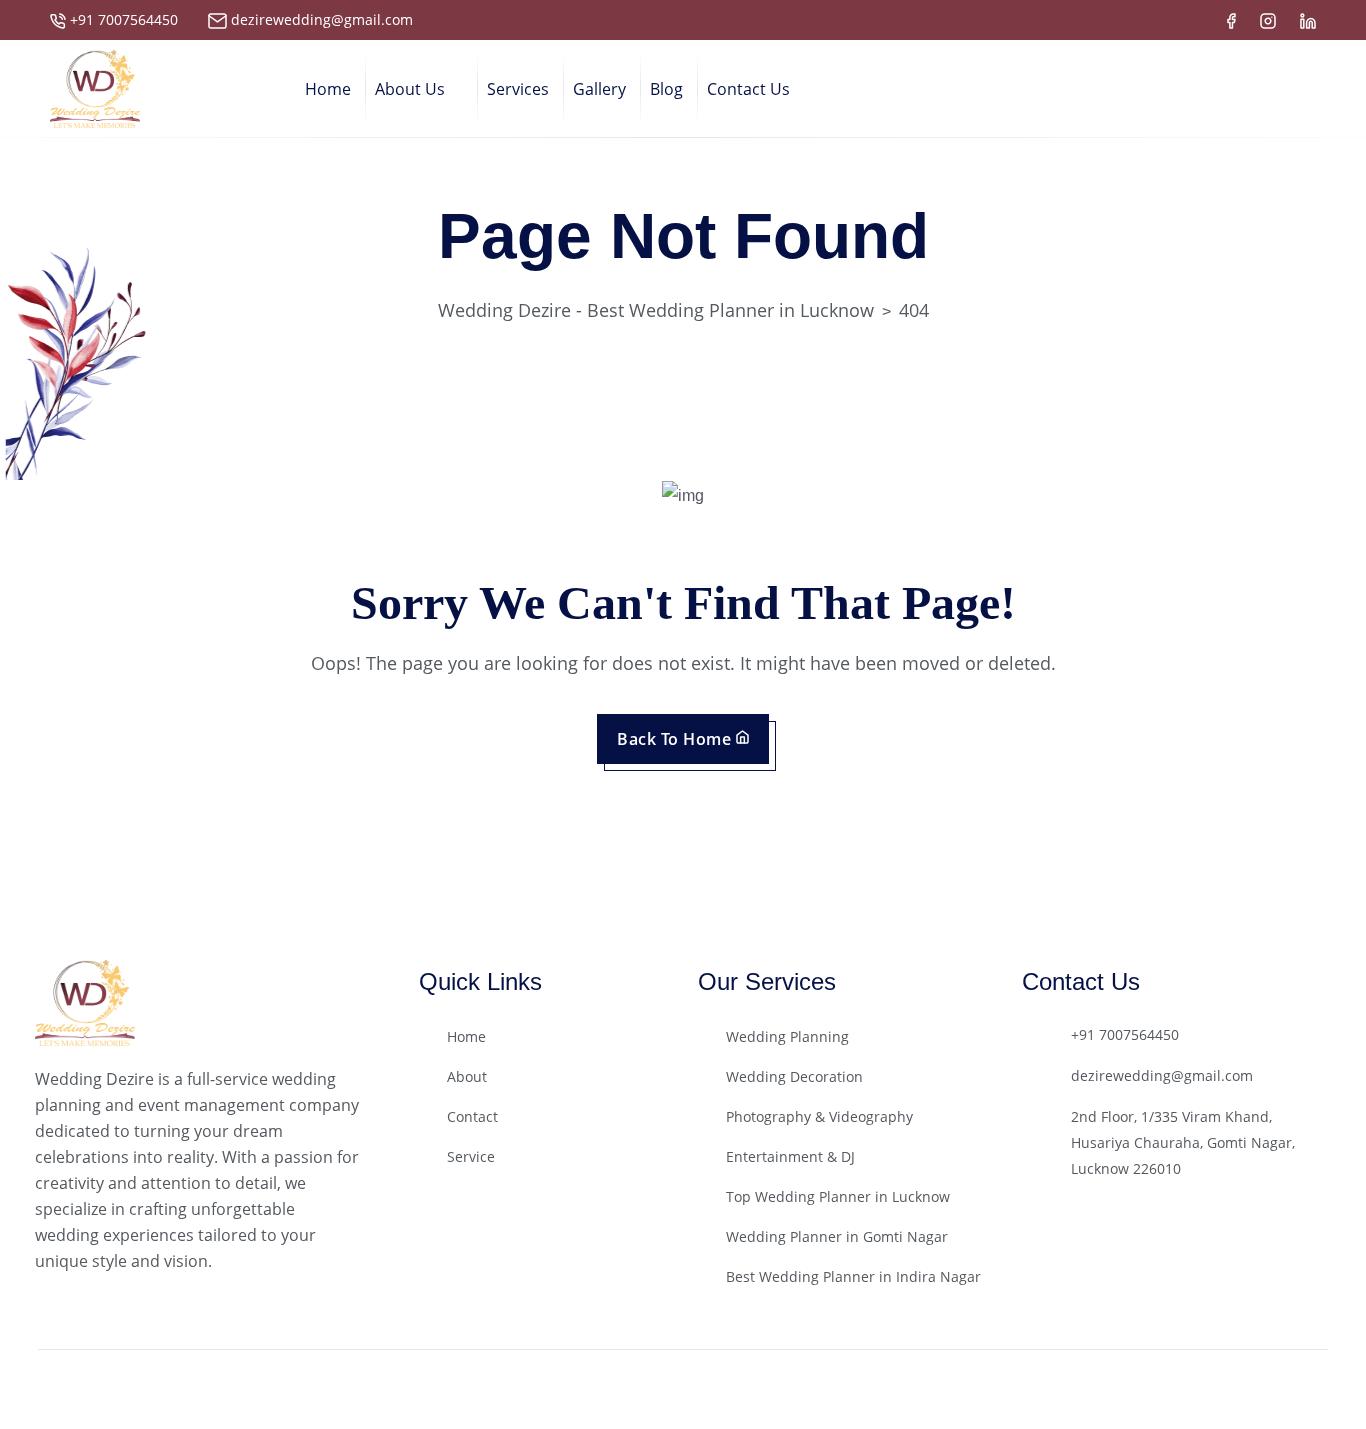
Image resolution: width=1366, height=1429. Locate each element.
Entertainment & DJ (790, 1156)
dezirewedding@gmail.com (322, 19)
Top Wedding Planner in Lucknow (838, 1196)
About (467, 1076)
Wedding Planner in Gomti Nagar (837, 1236)
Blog (666, 89)
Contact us (748, 89)
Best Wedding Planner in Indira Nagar (853, 1276)
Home (328, 89)
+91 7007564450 (124, 19)
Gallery (599, 89)
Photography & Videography (819, 1116)
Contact (472, 1116)
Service (471, 1156)
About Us (410, 89)
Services (518, 89)
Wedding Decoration (794, 1076)
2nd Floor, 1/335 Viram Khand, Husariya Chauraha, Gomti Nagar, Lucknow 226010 (1183, 1142)
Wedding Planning (787, 1036)
